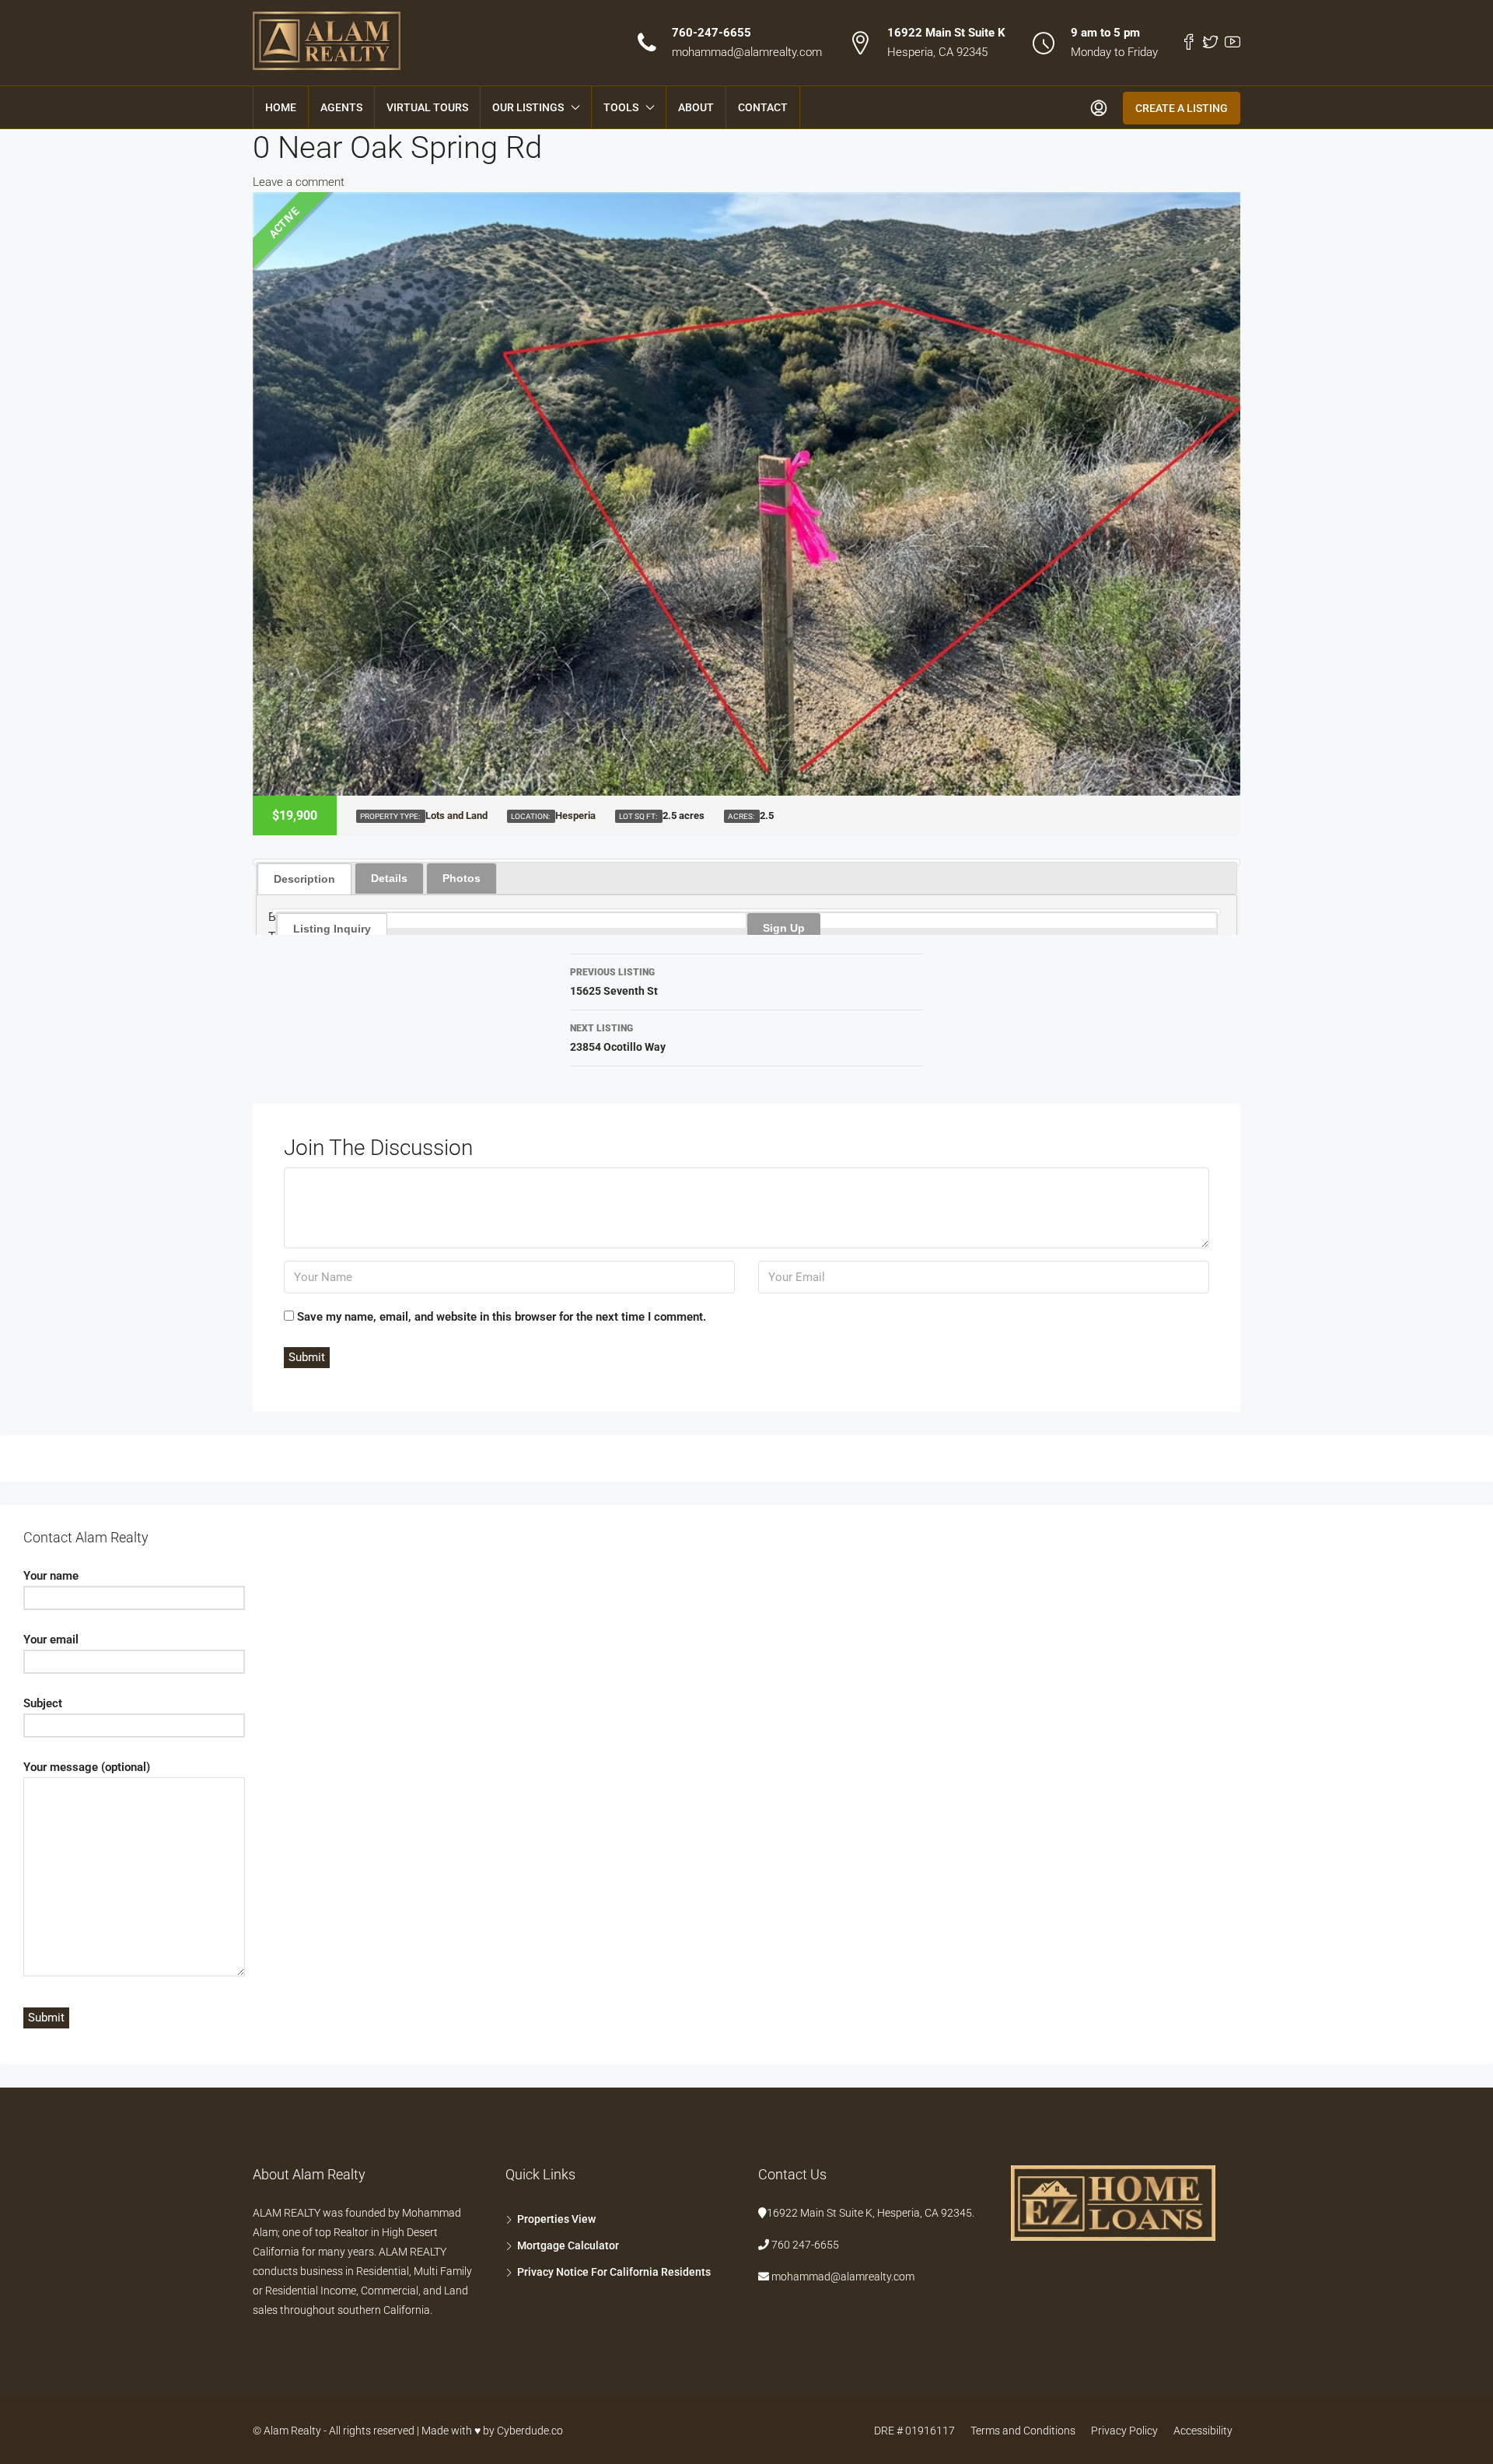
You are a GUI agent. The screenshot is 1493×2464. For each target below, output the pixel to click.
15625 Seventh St (614, 982)
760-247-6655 (712, 33)
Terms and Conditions (1023, 2431)
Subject (43, 1703)
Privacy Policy (1124, 2431)
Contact (763, 107)
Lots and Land (456, 815)
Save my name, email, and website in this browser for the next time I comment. (502, 1317)
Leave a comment (299, 182)
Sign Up (784, 928)
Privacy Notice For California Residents (614, 2272)
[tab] (304, 878)
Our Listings (528, 107)
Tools (621, 107)
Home (281, 107)
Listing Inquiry (332, 929)
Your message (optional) (87, 1767)
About (696, 107)
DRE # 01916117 (914, 2431)
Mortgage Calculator (568, 2245)
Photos (462, 878)
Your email (51, 1640)
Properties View (556, 2219)
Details (389, 878)
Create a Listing (1182, 108)
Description (304, 879)
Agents (341, 107)
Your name (51, 1576)
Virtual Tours (427, 107)
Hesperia (575, 815)
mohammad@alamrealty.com (747, 52)
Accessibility (1203, 2431)
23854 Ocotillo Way (618, 1038)
